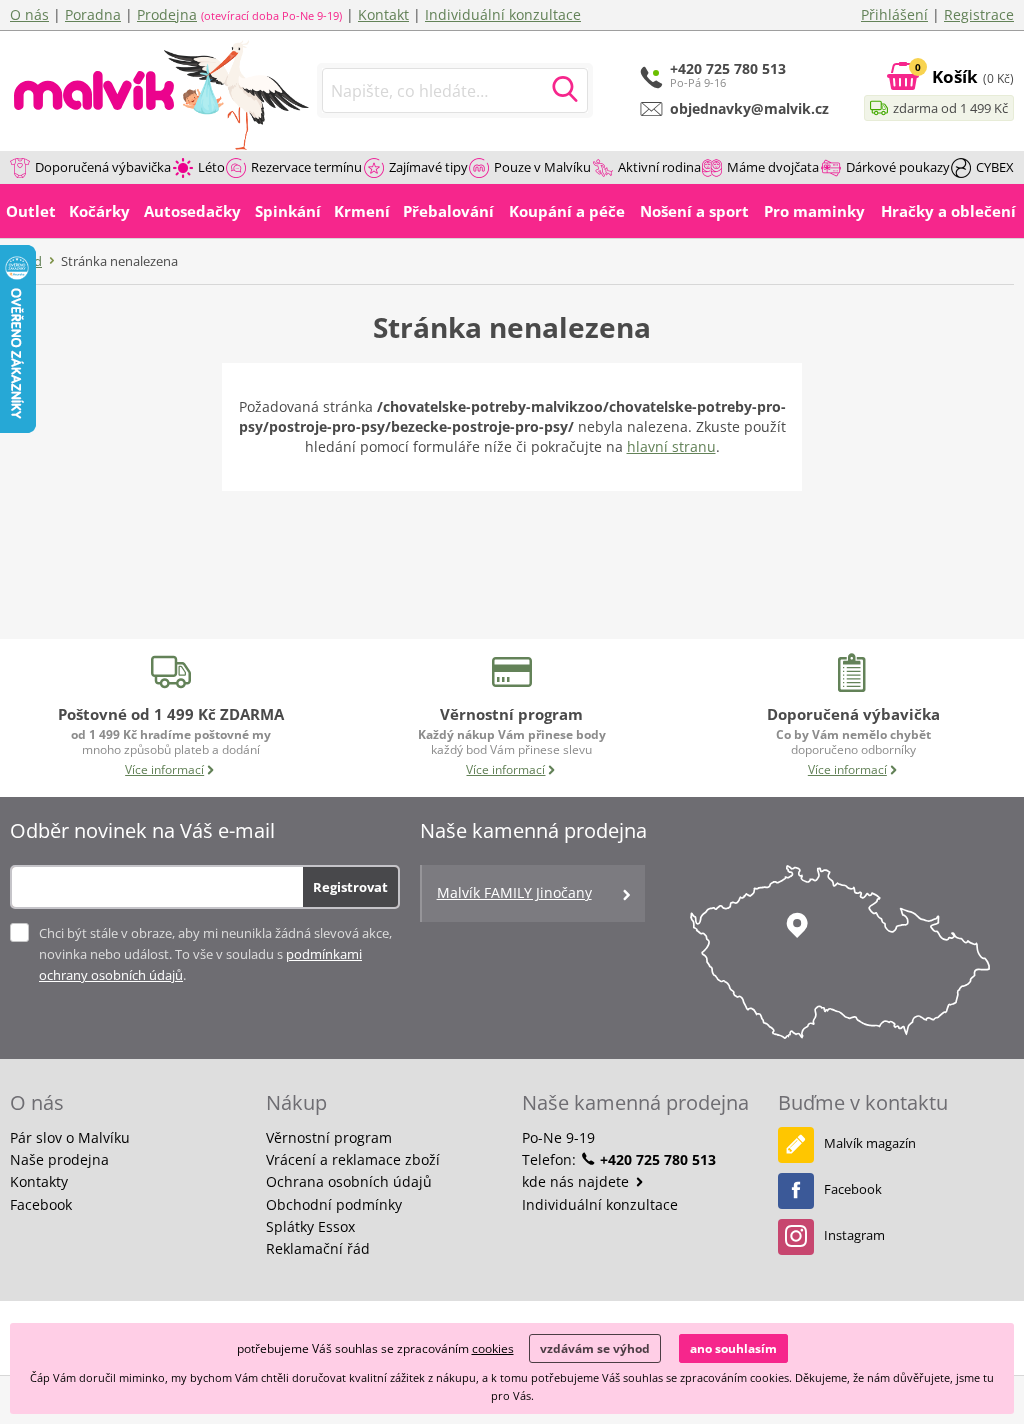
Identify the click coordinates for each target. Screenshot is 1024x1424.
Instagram (854, 1235)
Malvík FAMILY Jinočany (514, 892)
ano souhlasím (733, 1348)
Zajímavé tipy (428, 167)
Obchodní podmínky (334, 1204)
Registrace (979, 14)
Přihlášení (894, 14)
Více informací (164, 769)
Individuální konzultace (503, 14)
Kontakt (383, 14)
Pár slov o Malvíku (70, 1137)
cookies (493, 1348)
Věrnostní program (329, 1137)
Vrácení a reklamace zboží (353, 1159)
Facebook (41, 1204)
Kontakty (39, 1181)
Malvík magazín (870, 1143)
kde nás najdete (577, 1181)
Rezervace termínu (306, 167)
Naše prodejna (59, 1159)
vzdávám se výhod (595, 1348)
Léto (211, 167)
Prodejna (167, 14)
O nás (29, 14)
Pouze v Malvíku (542, 167)
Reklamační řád (318, 1248)
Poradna (93, 14)
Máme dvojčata (773, 167)
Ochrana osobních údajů (349, 1181)
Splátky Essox (310, 1226)
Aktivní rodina (659, 167)
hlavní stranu (671, 446)
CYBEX (995, 167)
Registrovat (350, 887)
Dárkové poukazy (898, 167)
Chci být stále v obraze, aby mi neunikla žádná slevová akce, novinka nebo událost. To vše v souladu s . (215, 954)
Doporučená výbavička (103, 167)
